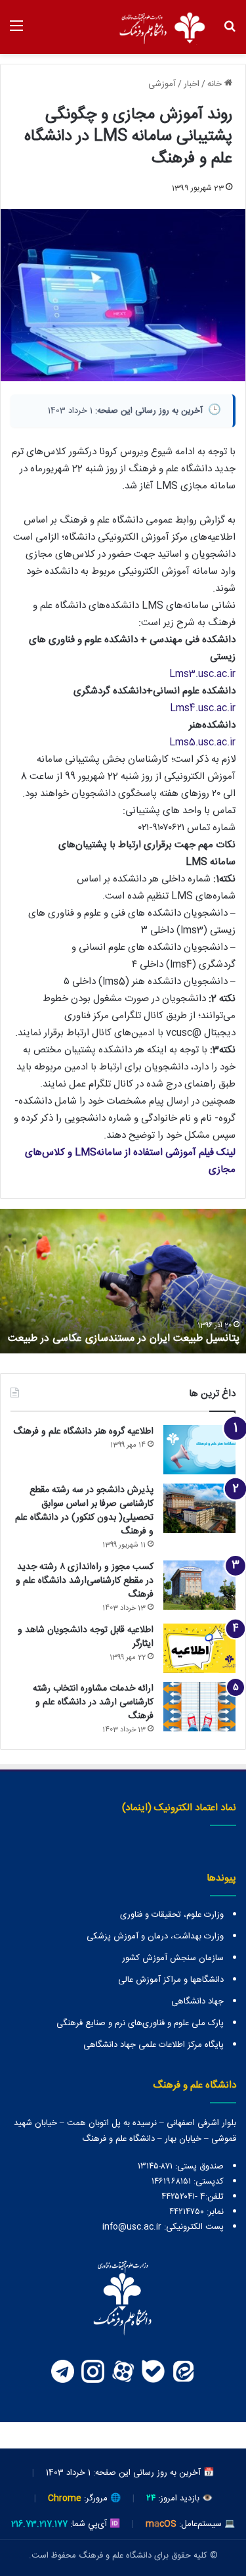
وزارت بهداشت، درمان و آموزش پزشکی (155, 1936)
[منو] (16, 32)
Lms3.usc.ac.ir (202, 674)
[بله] (154, 2371)
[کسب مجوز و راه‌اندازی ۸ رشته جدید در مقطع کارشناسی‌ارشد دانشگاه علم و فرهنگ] (199, 1585)
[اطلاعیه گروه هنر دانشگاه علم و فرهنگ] (199, 1450)
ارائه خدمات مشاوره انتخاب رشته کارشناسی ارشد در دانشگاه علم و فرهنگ (93, 1702)
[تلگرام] (63, 2371)
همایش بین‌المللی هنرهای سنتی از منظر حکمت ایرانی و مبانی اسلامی (127, 1331)
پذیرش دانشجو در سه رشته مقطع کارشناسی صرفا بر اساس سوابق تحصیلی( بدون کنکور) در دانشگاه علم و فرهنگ (84, 1511)
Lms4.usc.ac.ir (203, 708)
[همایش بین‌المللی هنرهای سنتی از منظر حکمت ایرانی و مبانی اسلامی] (123, 1281)
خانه (216, 84)
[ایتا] (184, 2371)
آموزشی (162, 84)
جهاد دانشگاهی (197, 2002)
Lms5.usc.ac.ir (202, 742)
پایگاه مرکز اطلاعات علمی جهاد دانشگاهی (154, 2045)
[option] (123, 1281)
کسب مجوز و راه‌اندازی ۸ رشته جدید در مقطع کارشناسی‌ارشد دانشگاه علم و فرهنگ (85, 1581)
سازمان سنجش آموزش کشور (173, 1958)
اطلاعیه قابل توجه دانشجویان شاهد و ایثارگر (86, 1637)
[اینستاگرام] (93, 2371)
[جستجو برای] (230, 32)
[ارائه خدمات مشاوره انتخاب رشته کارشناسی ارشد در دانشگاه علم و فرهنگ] (199, 1707)
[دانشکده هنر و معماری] (161, 27)
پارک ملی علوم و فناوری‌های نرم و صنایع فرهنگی (140, 2023)
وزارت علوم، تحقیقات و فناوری (172, 1915)
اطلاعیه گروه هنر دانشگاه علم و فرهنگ (83, 1432)
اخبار (192, 84)
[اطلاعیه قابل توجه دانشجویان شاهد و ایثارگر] (199, 1648)
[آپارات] (123, 2371)
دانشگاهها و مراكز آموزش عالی (171, 1980)
